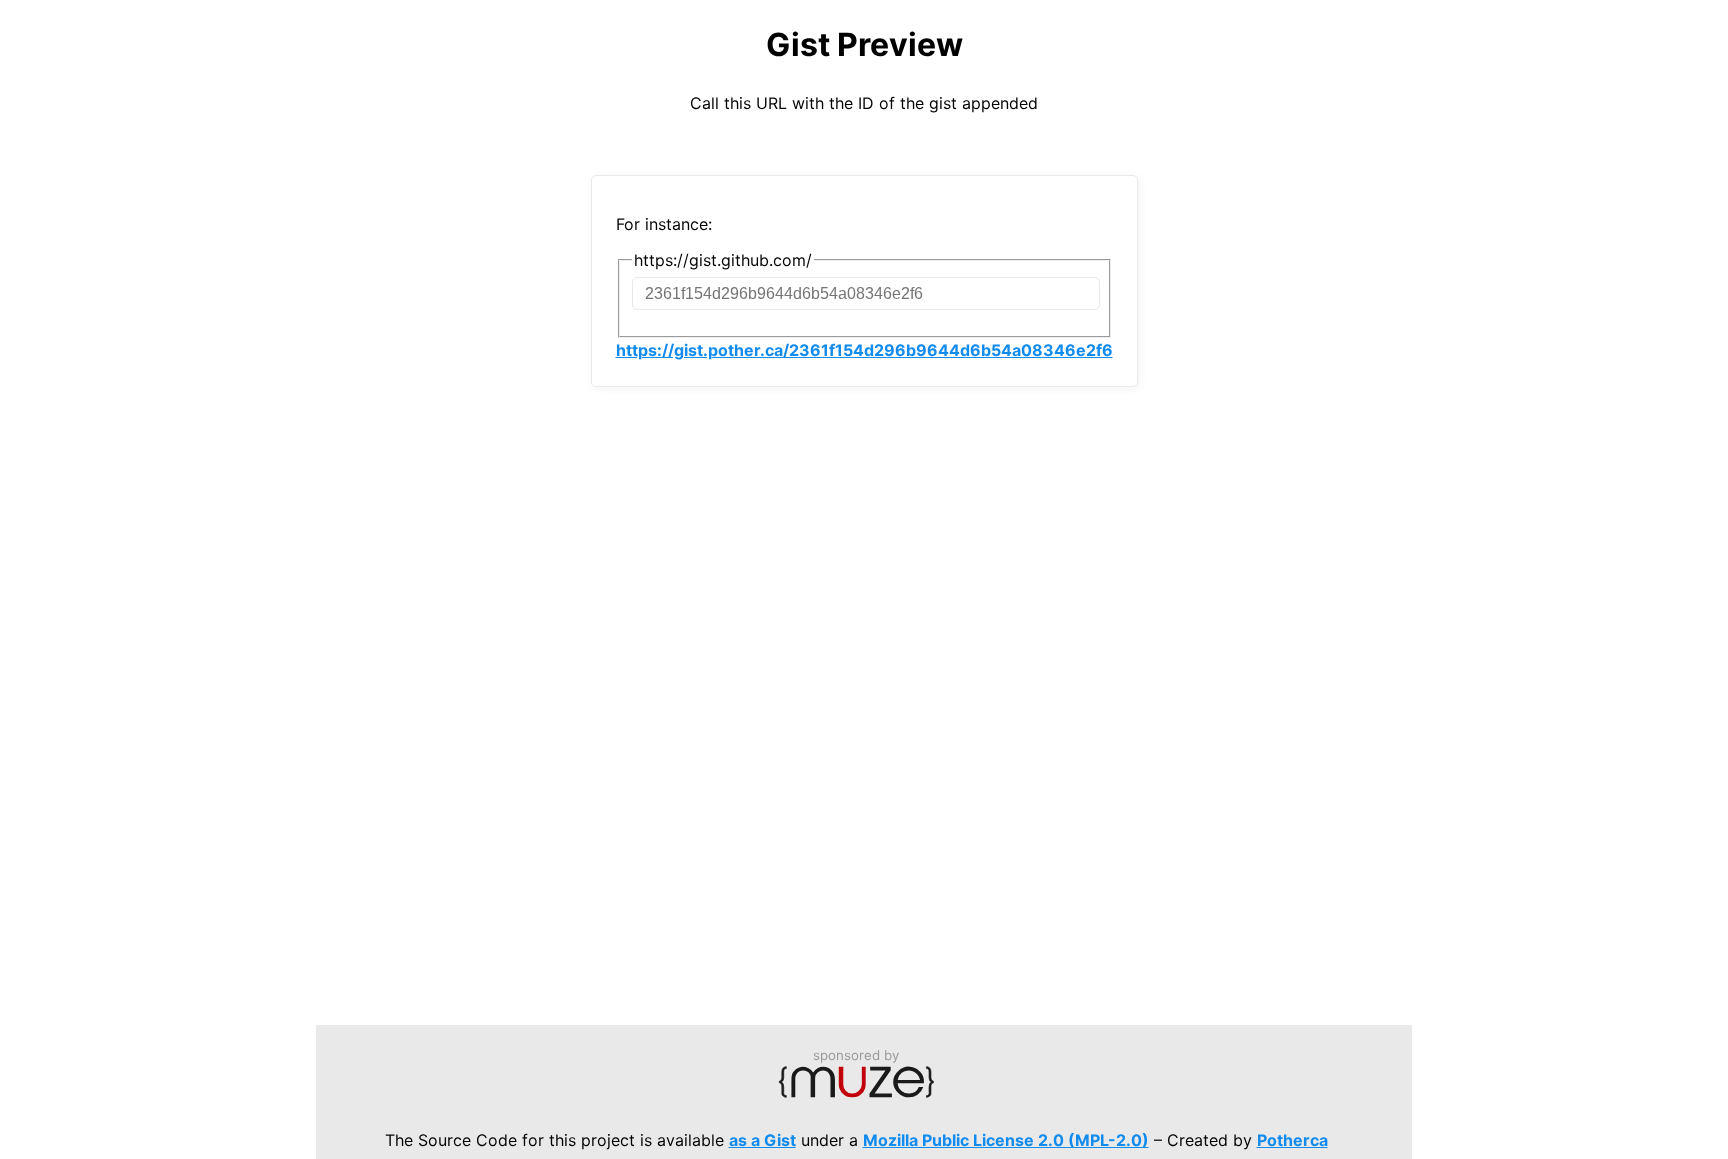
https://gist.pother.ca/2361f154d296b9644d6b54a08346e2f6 (864, 350)
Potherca (1292, 1140)
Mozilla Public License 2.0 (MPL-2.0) (1006, 1140)
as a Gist (762, 1140)
